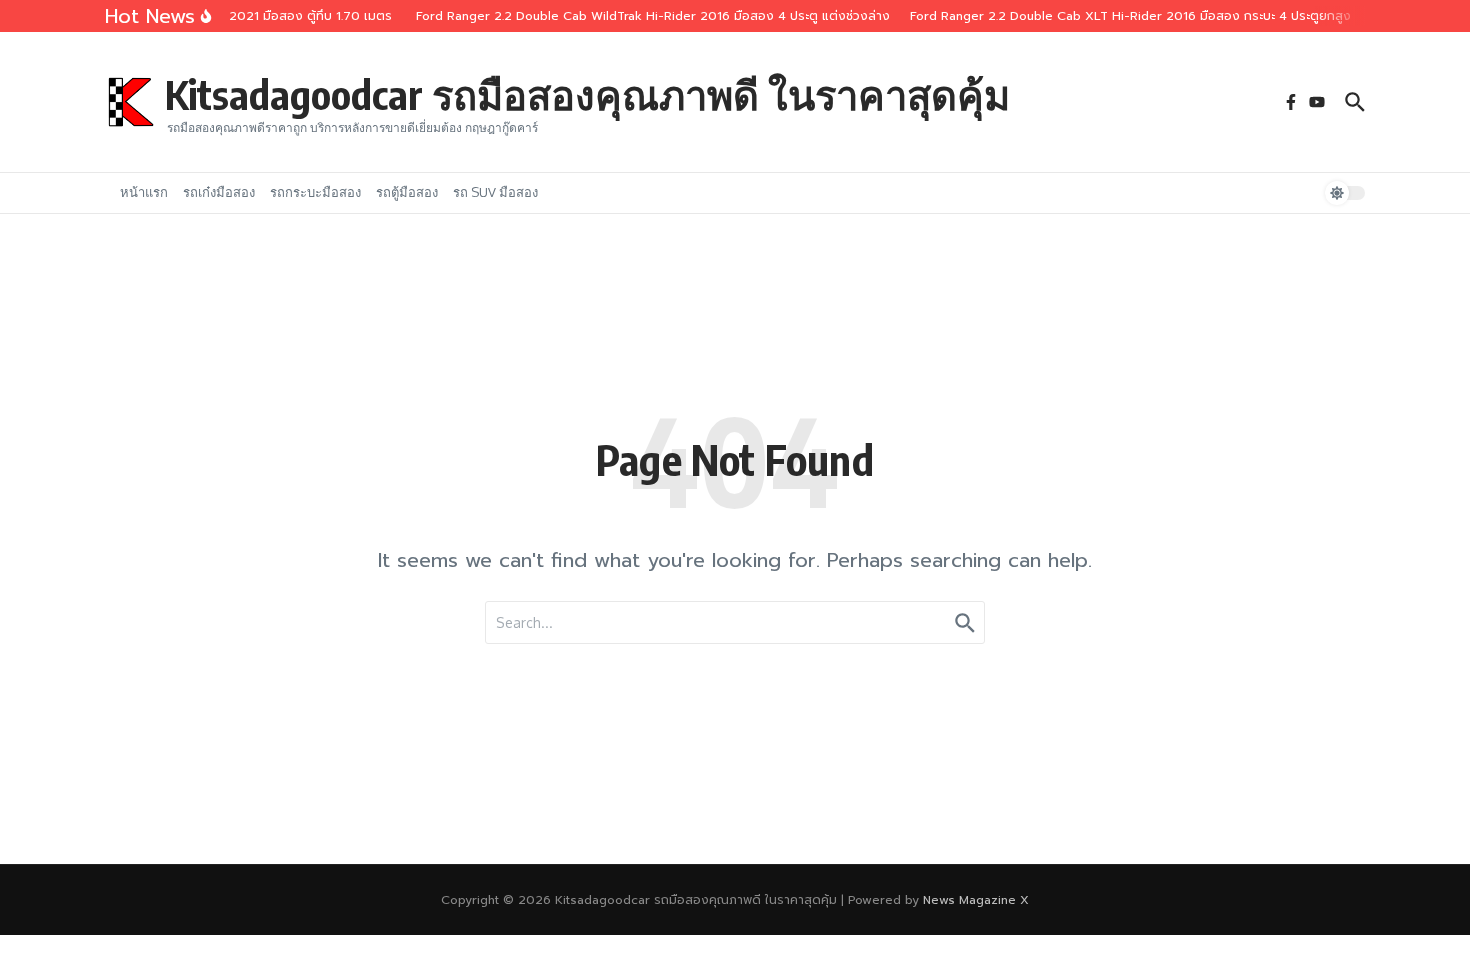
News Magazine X (976, 900)
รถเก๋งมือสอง (219, 192)
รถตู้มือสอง (407, 192)
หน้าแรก (144, 192)
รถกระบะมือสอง (315, 192)
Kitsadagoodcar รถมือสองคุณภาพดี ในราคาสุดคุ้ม (587, 94)
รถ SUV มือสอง (495, 192)
